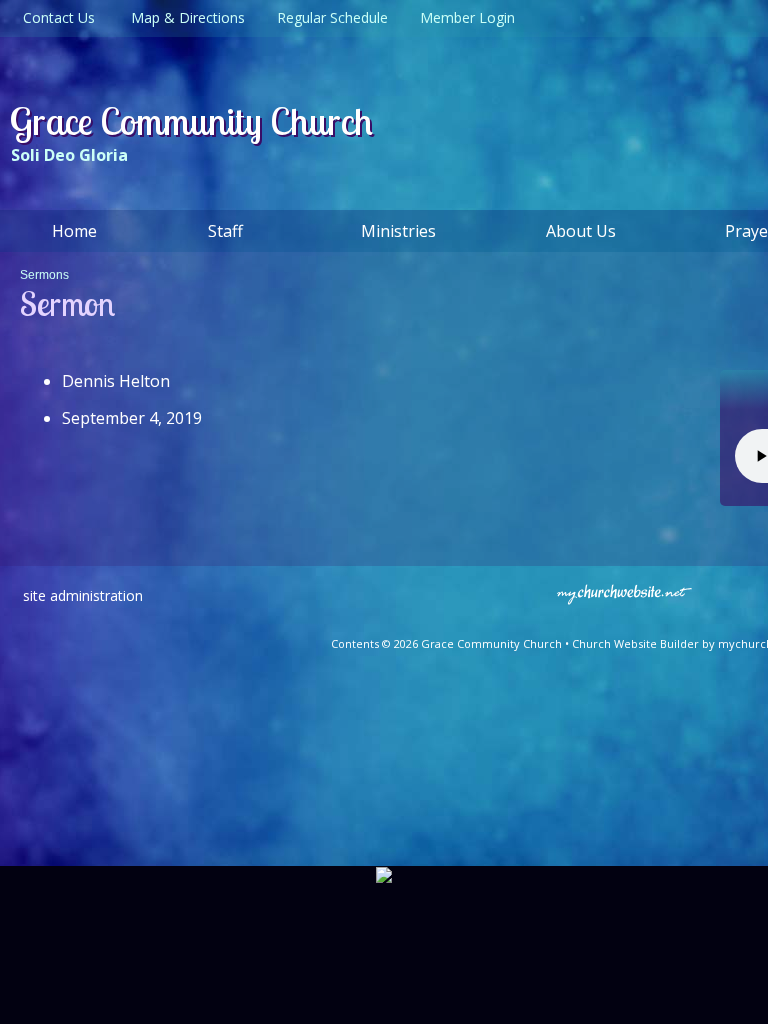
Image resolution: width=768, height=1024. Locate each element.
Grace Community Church (191, 121)
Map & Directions (184, 17)
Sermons (44, 275)
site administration (83, 595)
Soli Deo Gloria (69, 155)
